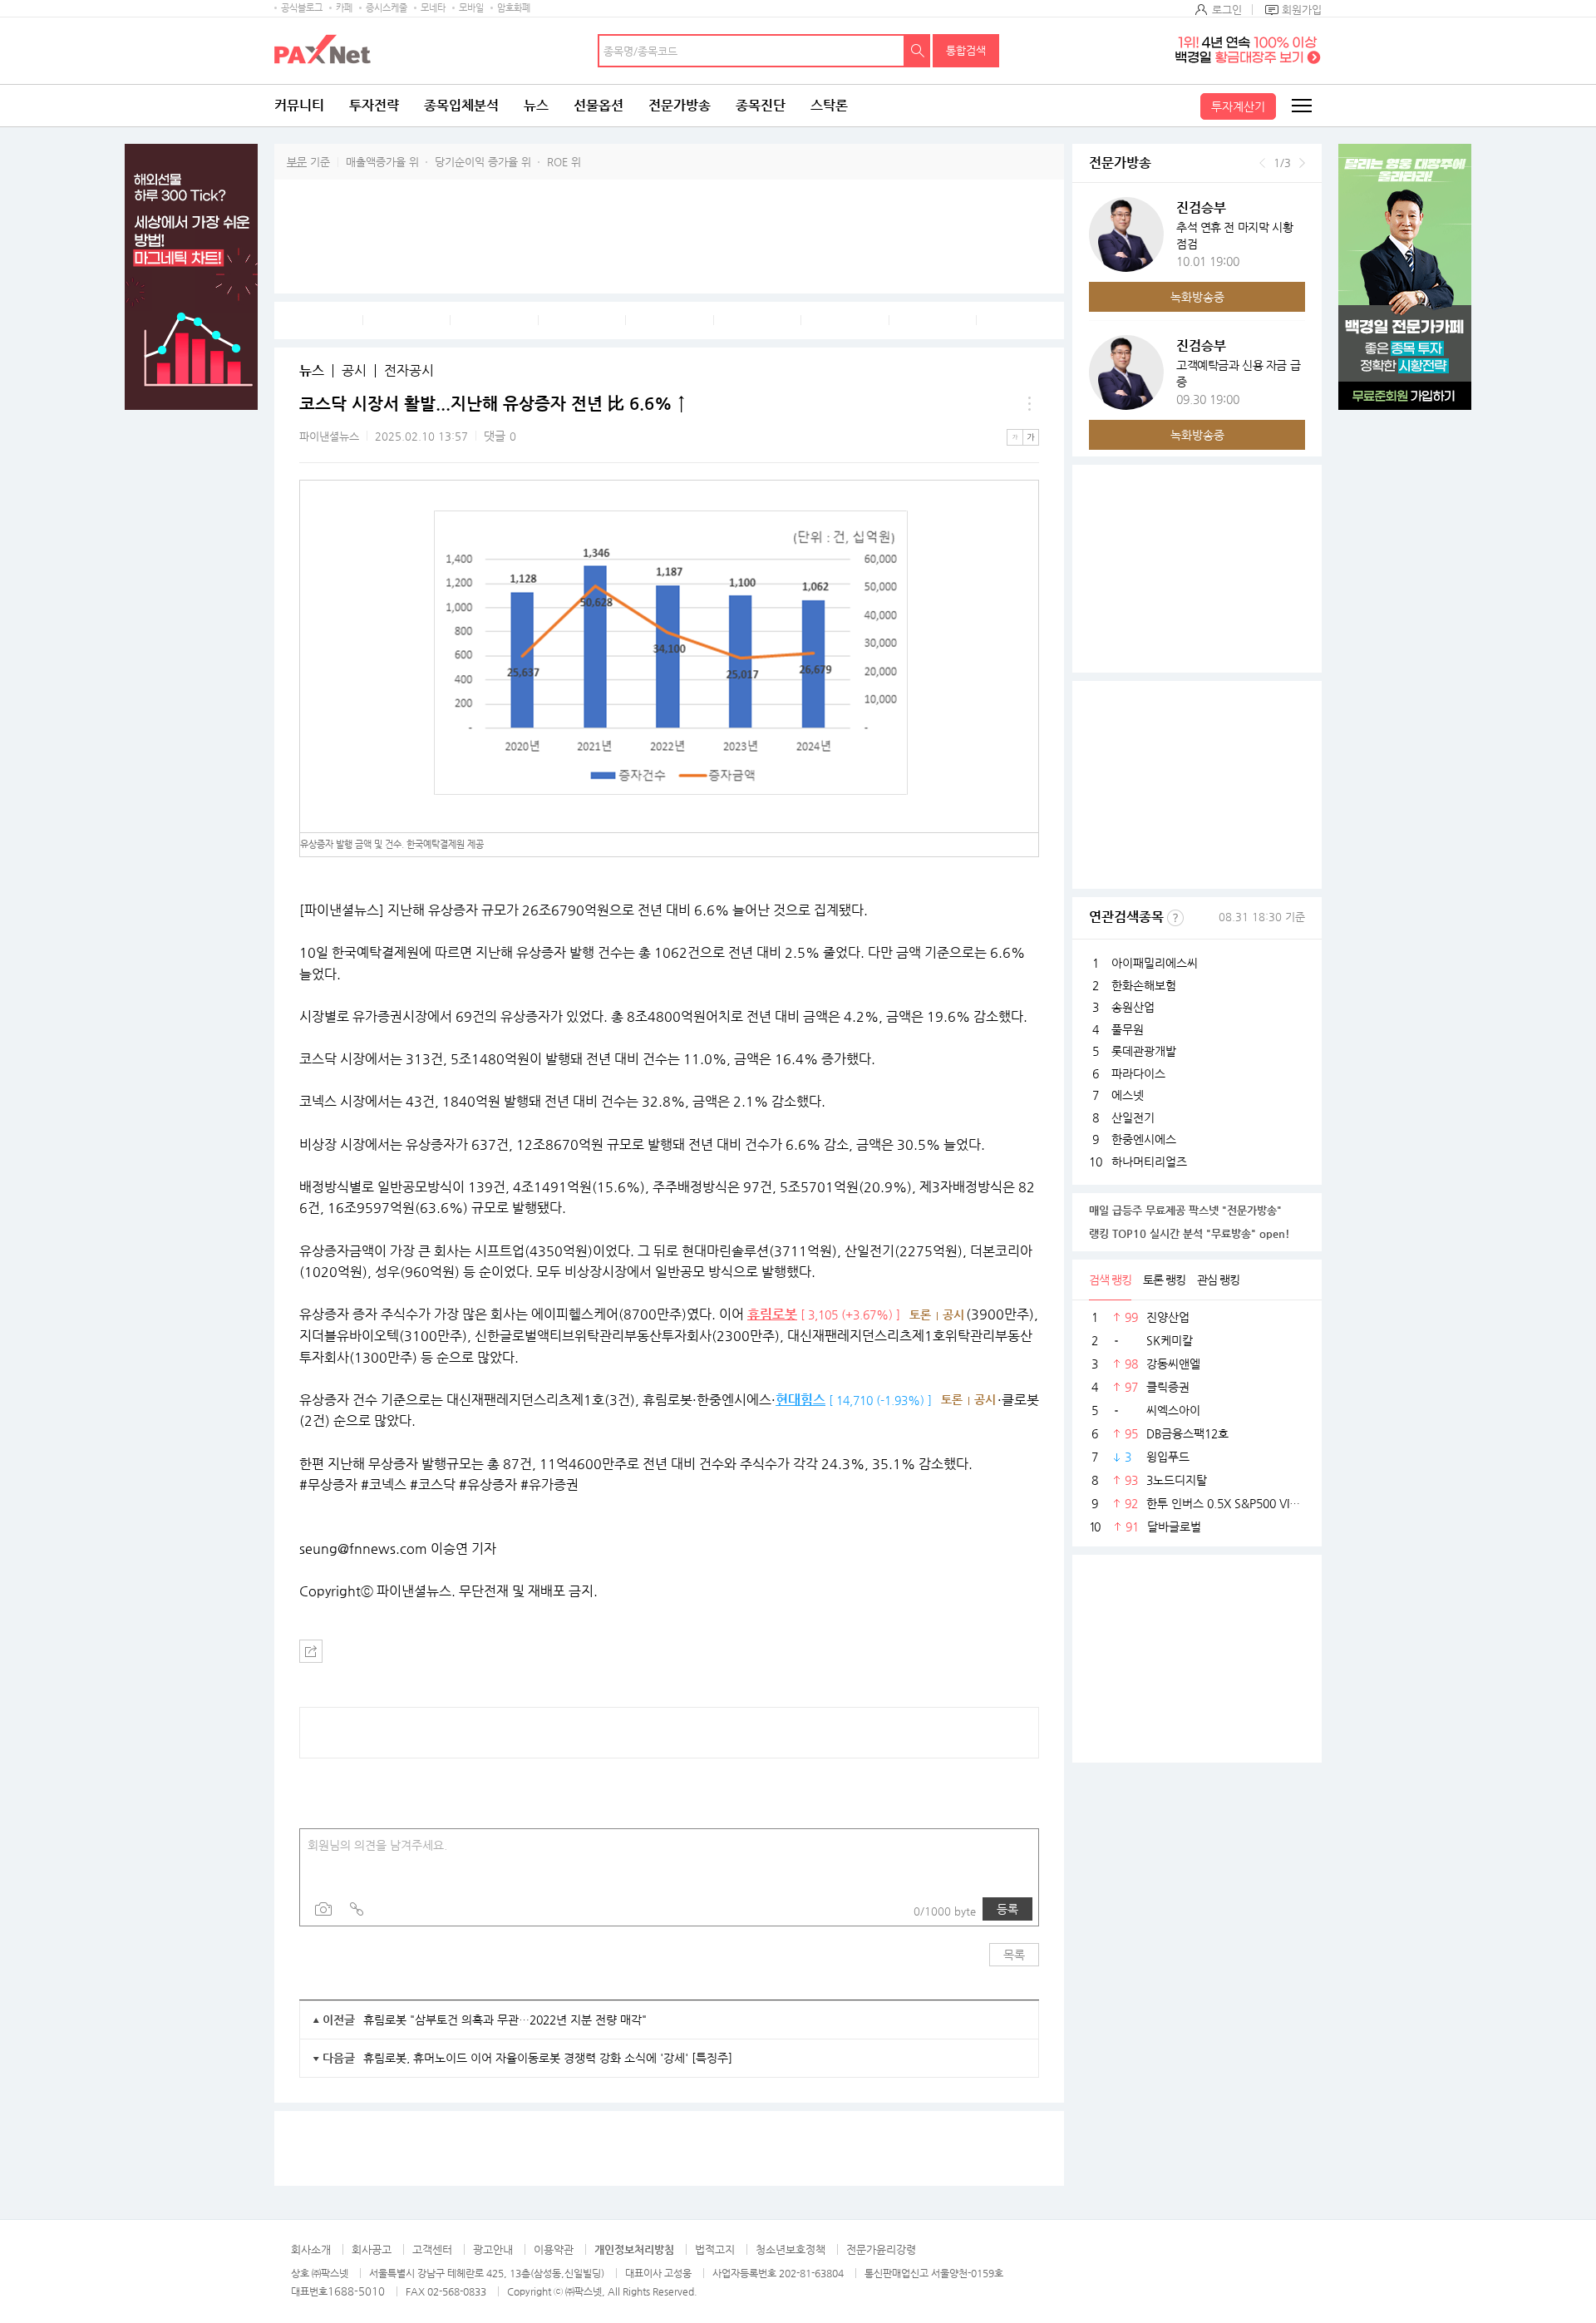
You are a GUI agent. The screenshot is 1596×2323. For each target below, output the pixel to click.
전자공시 (409, 371)
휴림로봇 (772, 1314)
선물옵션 (598, 105)
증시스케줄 (387, 8)
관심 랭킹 (1218, 1280)
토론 (920, 1314)
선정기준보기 (1175, 918)
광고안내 (493, 2249)
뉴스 (536, 105)
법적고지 (715, 2249)
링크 (357, 1909)
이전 (1262, 163)
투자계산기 (1238, 106)
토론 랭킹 (1164, 1280)
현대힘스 (800, 1400)
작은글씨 (1015, 437)
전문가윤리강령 (881, 2249)
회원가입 (1302, 10)
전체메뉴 (1301, 106)
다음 (1302, 163)
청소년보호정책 (791, 2249)
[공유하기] (311, 1651)
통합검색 (966, 50)
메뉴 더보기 (1029, 404)
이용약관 (554, 2249)
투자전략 (374, 105)
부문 (297, 162)
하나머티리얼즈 (1149, 1161)
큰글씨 (1031, 437)
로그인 (1227, 10)
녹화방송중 (1197, 297)
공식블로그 (302, 8)
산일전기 (1133, 1117)
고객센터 (432, 2249)
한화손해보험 (1144, 985)
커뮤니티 (299, 105)
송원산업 (1133, 1007)
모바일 (471, 8)
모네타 (433, 8)
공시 (354, 371)
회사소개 (311, 2249)
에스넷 (1128, 1095)
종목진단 (761, 105)
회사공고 (372, 2249)
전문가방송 (680, 105)
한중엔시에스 (1144, 1139)
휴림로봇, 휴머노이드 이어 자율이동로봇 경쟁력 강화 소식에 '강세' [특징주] (548, 2058)
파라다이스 (1138, 1073)
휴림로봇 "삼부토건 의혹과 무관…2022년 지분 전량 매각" (505, 2020)
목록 (1014, 1955)
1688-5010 (356, 2291)
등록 (1007, 1909)
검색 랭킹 (1110, 1280)
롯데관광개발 (1144, 1051)
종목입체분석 (461, 105)
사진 (323, 1909)
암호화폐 (514, 8)
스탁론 (829, 105)
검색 (918, 51)
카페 (344, 8)
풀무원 (1128, 1029)
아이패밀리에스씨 (1155, 963)
